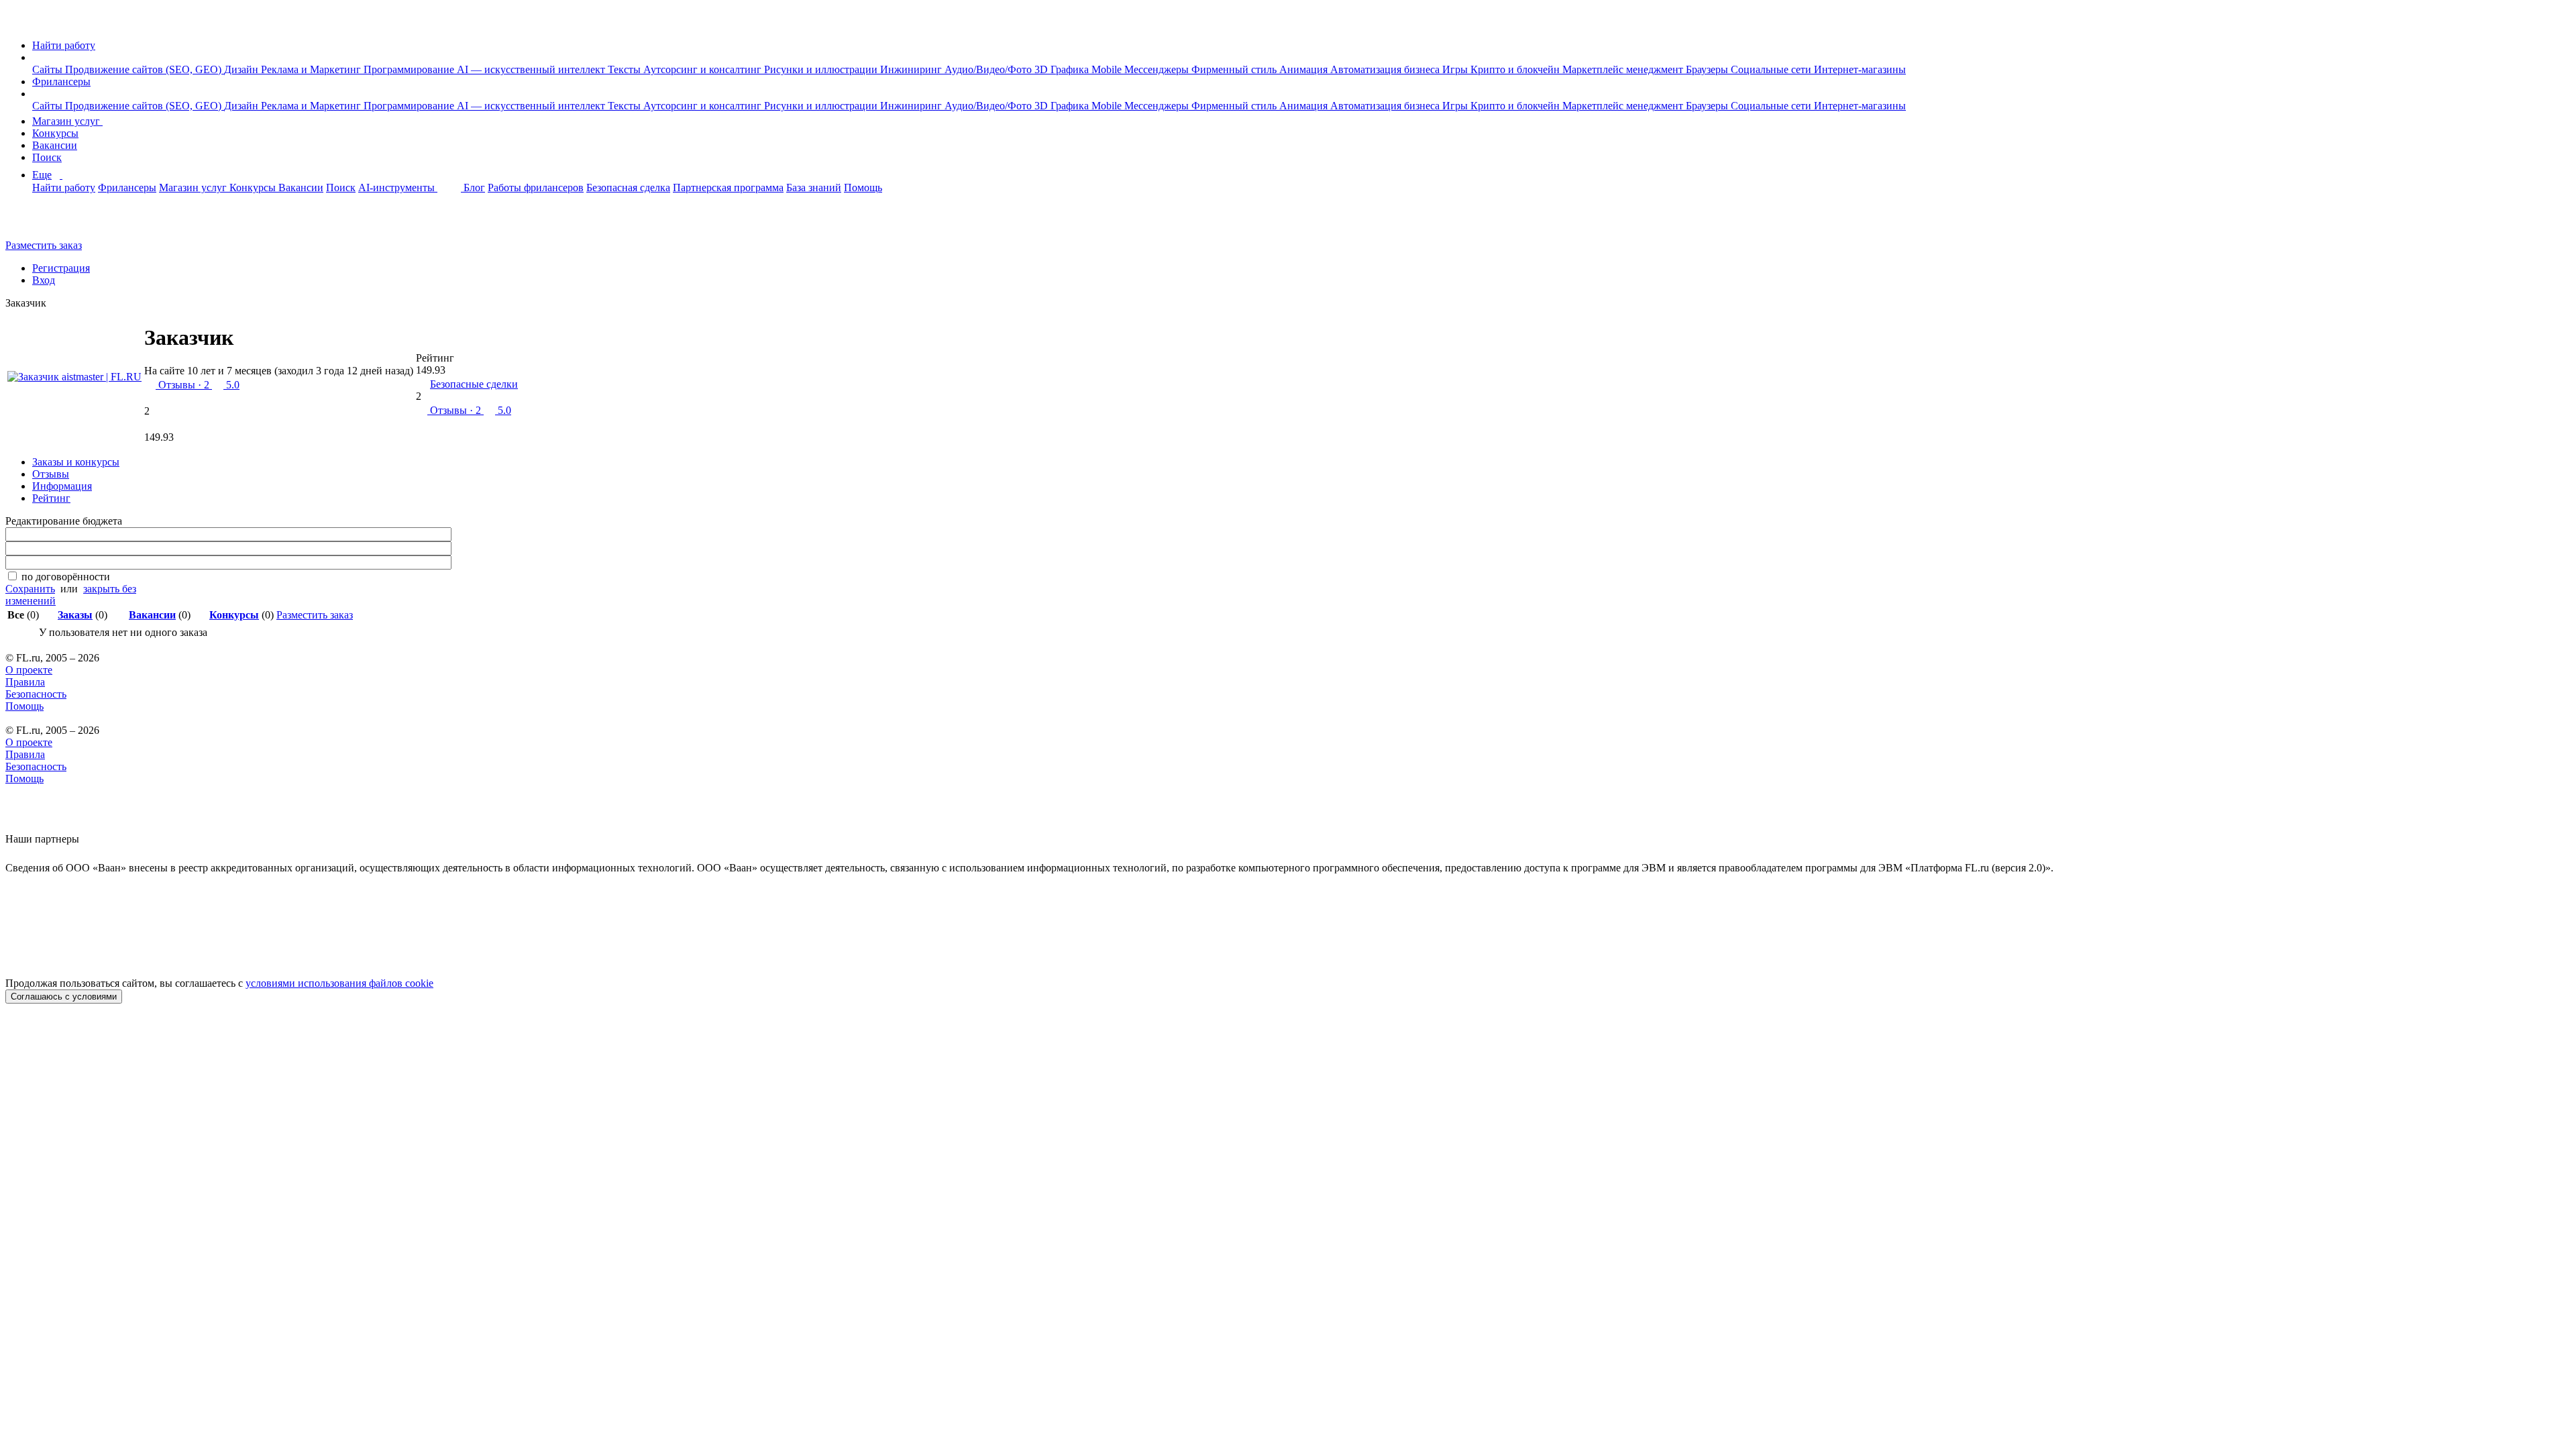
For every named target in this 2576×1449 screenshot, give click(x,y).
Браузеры (1708, 69)
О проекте (29, 670)
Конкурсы (55, 133)
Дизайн (243, 69)
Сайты (49, 69)
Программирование (410, 69)
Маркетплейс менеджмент (1624, 69)
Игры (1456, 69)
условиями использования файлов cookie (339, 983)
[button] (36, 57)
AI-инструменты (398, 187)
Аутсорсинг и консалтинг (704, 69)
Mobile (1108, 69)
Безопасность (36, 694)
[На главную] (18, 22)
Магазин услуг (67, 121)
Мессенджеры (1158, 69)
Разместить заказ (44, 245)
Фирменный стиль (1235, 69)
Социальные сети (1772, 69)
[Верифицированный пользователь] (249, 343)
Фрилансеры (61, 82)
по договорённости (66, 577)
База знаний (814, 187)
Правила (25, 682)
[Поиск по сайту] (43, 222)
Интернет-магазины (1860, 69)
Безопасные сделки (474, 384)
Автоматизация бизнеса (1386, 69)
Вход (44, 280)
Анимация (1305, 69)
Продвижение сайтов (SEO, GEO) (145, 69)
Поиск (47, 157)
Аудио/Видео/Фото (989, 69)
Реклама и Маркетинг (312, 69)
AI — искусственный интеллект (532, 69)
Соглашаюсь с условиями (64, 997)
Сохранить (30, 589)
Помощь (863, 187)
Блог (474, 187)
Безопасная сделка (628, 187)
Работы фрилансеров (536, 187)
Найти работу (64, 45)
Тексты (626, 69)
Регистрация (61, 268)
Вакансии (55, 145)
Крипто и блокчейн (1516, 69)
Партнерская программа (728, 187)
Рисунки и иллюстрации (822, 69)
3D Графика (1063, 69)
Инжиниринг (912, 69)
